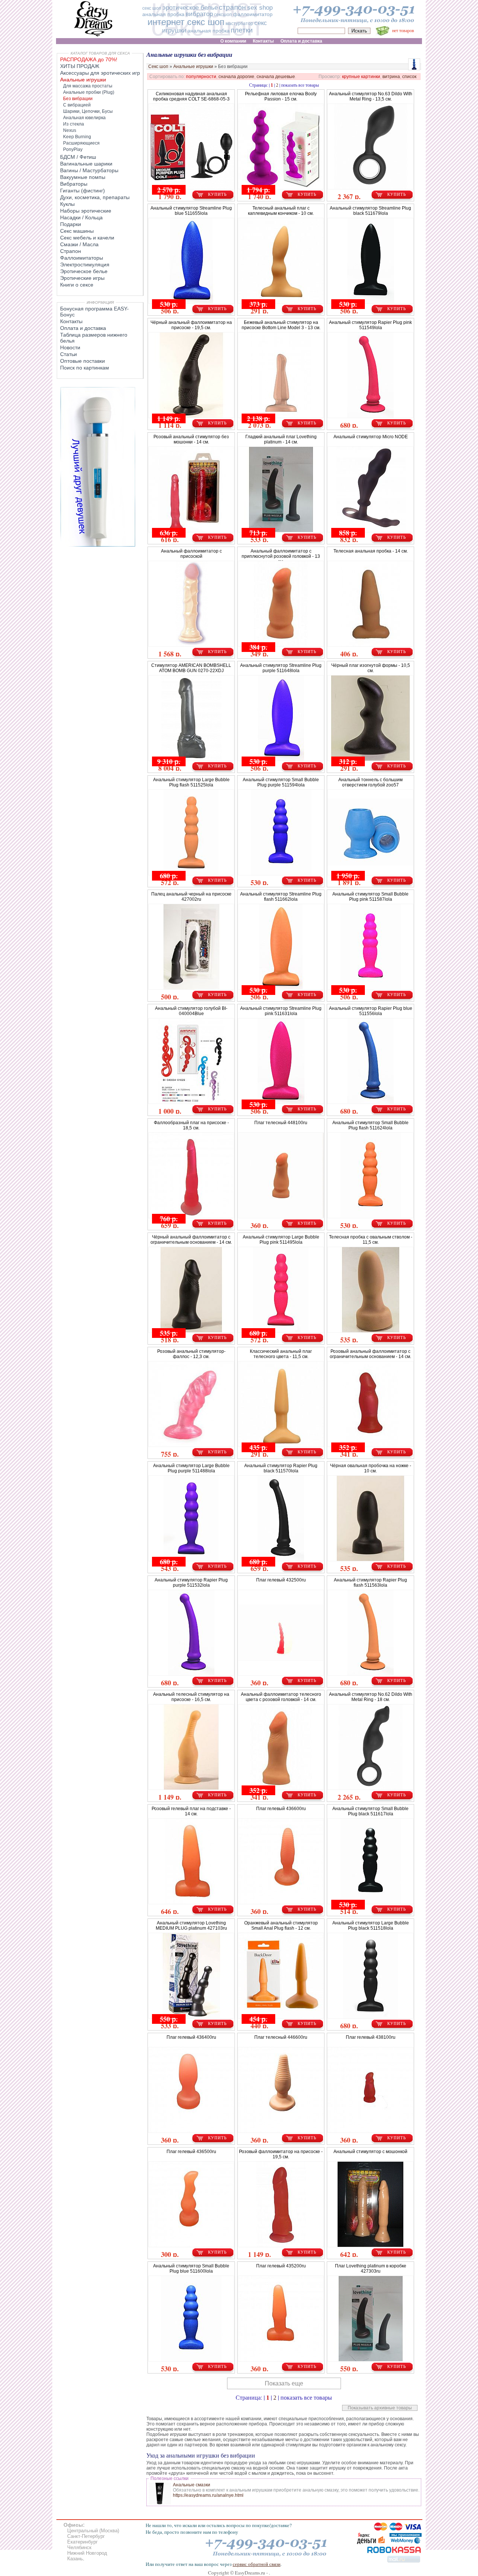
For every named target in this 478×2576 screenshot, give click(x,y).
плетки (242, 30)
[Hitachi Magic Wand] (98, 545)
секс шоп (152, 8)
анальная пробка (163, 14)
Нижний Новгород (87, 2553)
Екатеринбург (83, 2542)
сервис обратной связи (257, 2564)
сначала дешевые (276, 77)
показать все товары (300, 85)
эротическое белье (190, 8)
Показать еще (284, 2383)
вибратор (199, 14)
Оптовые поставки (83, 361)
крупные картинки (361, 77)
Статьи (69, 354)
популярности (201, 77)
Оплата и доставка (83, 328)
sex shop (260, 8)
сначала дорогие (236, 77)
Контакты (71, 321)
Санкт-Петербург (86, 2536)
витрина (391, 77)
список (409, 77)
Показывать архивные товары (380, 2408)
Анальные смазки (192, 2485)
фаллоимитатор (253, 14)
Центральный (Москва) (93, 2531)
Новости (70, 347)
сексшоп (223, 15)
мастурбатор (239, 24)
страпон (232, 7)
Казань (75, 2559)
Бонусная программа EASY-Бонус (94, 312)
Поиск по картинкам (85, 368)
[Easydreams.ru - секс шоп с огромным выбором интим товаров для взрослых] (93, 36)
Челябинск (79, 2547)
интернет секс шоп (186, 22)
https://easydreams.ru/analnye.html (208, 2495)
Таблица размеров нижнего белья (94, 338)
